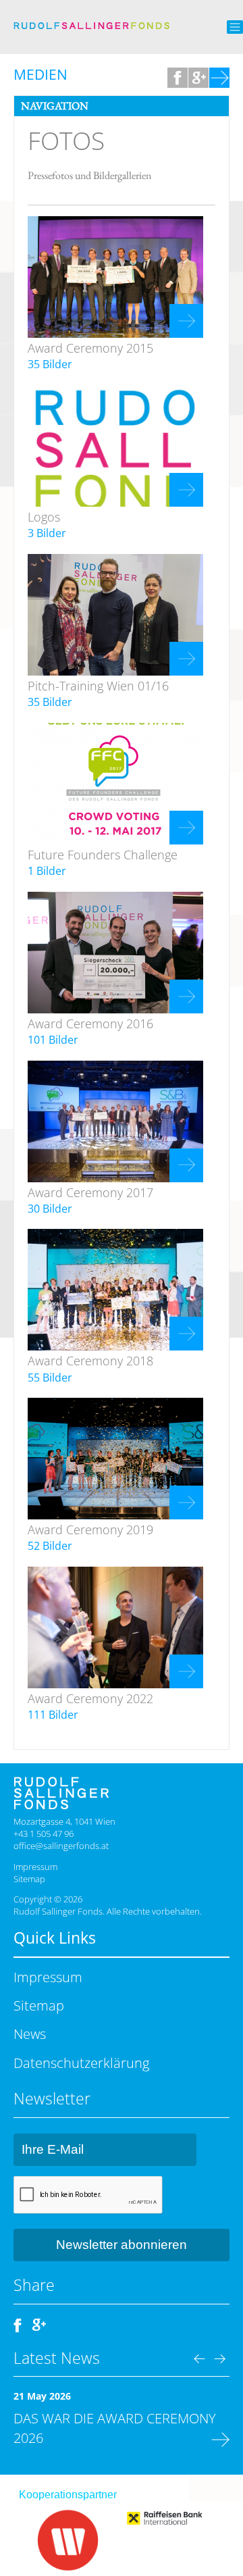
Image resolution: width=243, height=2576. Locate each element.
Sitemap (29, 1879)
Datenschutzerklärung (81, 2063)
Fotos (66, 141)
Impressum (35, 1867)
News (30, 2034)
